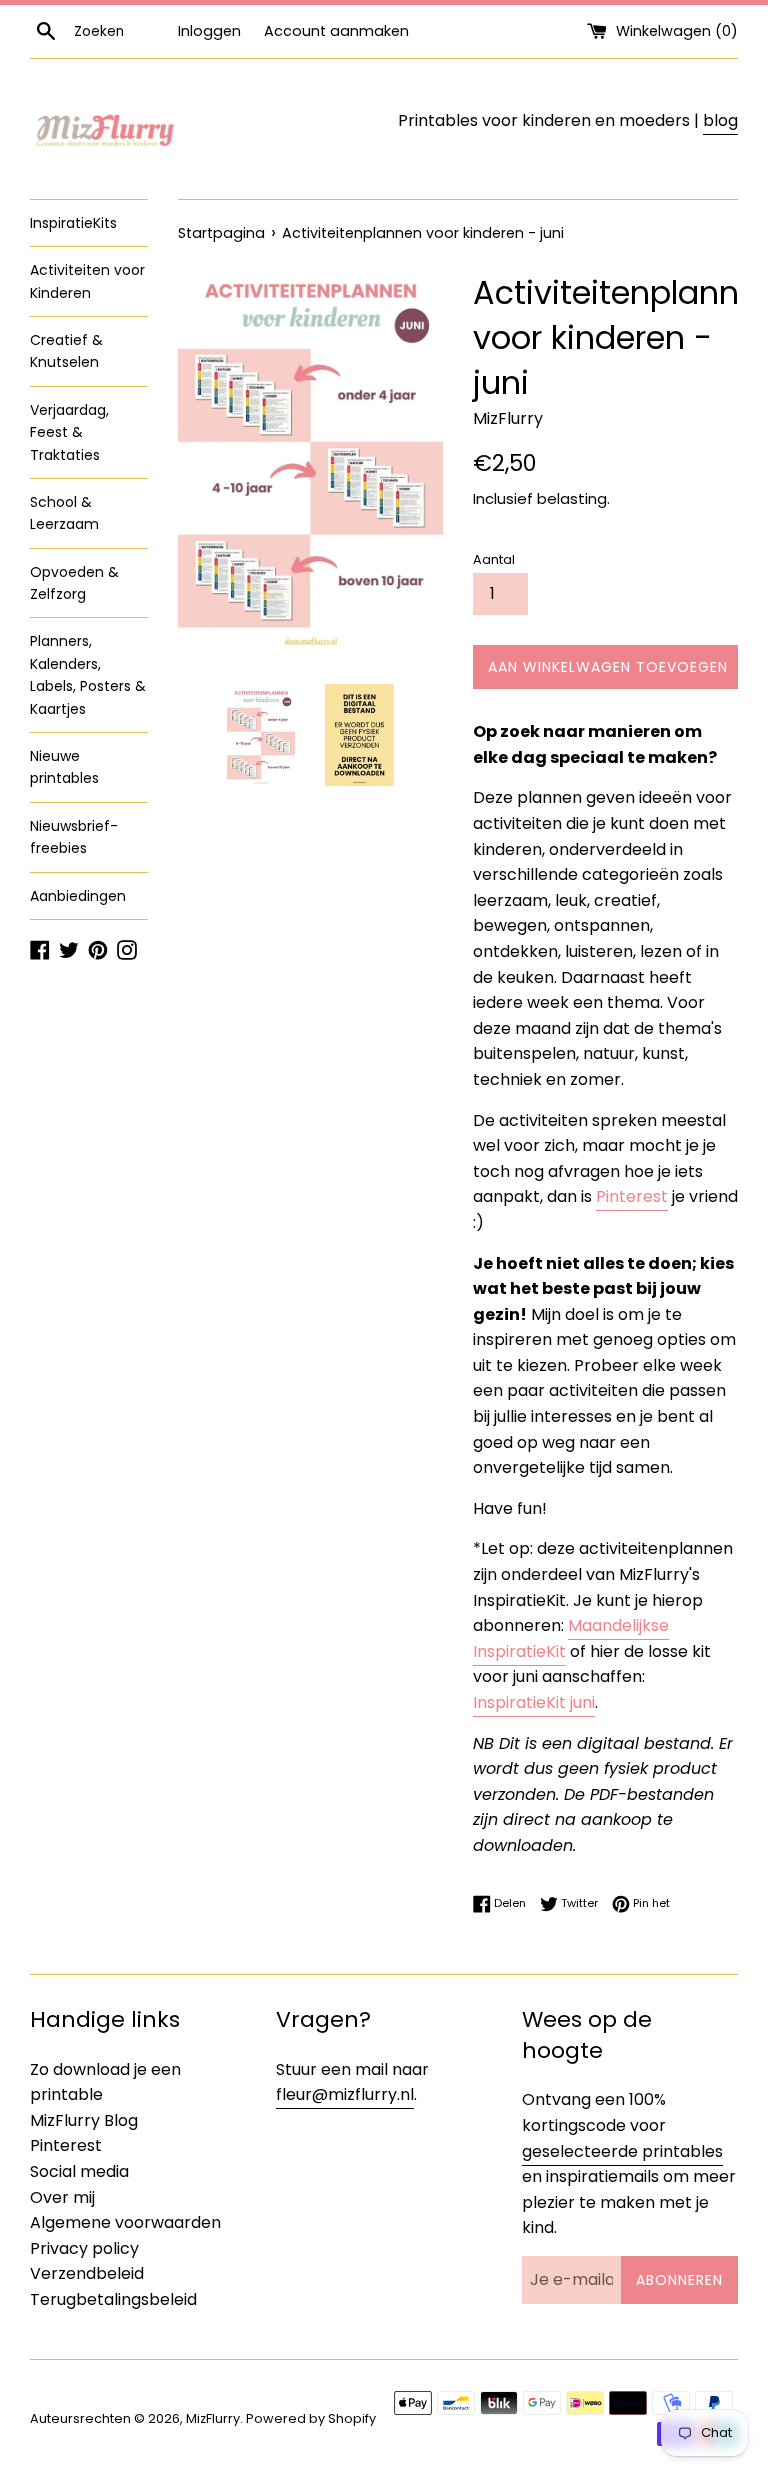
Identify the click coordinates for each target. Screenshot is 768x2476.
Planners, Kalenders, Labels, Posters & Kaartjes (88, 674)
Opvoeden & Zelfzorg (74, 583)
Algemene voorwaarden (125, 2222)
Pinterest (632, 1196)
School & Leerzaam (64, 513)
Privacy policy (84, 2248)
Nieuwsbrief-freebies (74, 837)
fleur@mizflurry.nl (345, 2094)
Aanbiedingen (78, 896)
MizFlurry (213, 2418)
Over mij (62, 2197)
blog (720, 120)
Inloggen (209, 31)
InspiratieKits (73, 223)
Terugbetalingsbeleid (113, 2299)
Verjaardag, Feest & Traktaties (69, 432)
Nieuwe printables (64, 767)
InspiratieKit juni (534, 1702)
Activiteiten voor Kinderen (87, 281)
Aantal (494, 559)
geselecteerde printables (622, 2151)
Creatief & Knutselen (66, 351)
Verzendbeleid (87, 2273)
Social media (79, 2171)
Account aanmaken (336, 31)
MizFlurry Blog (84, 2120)
